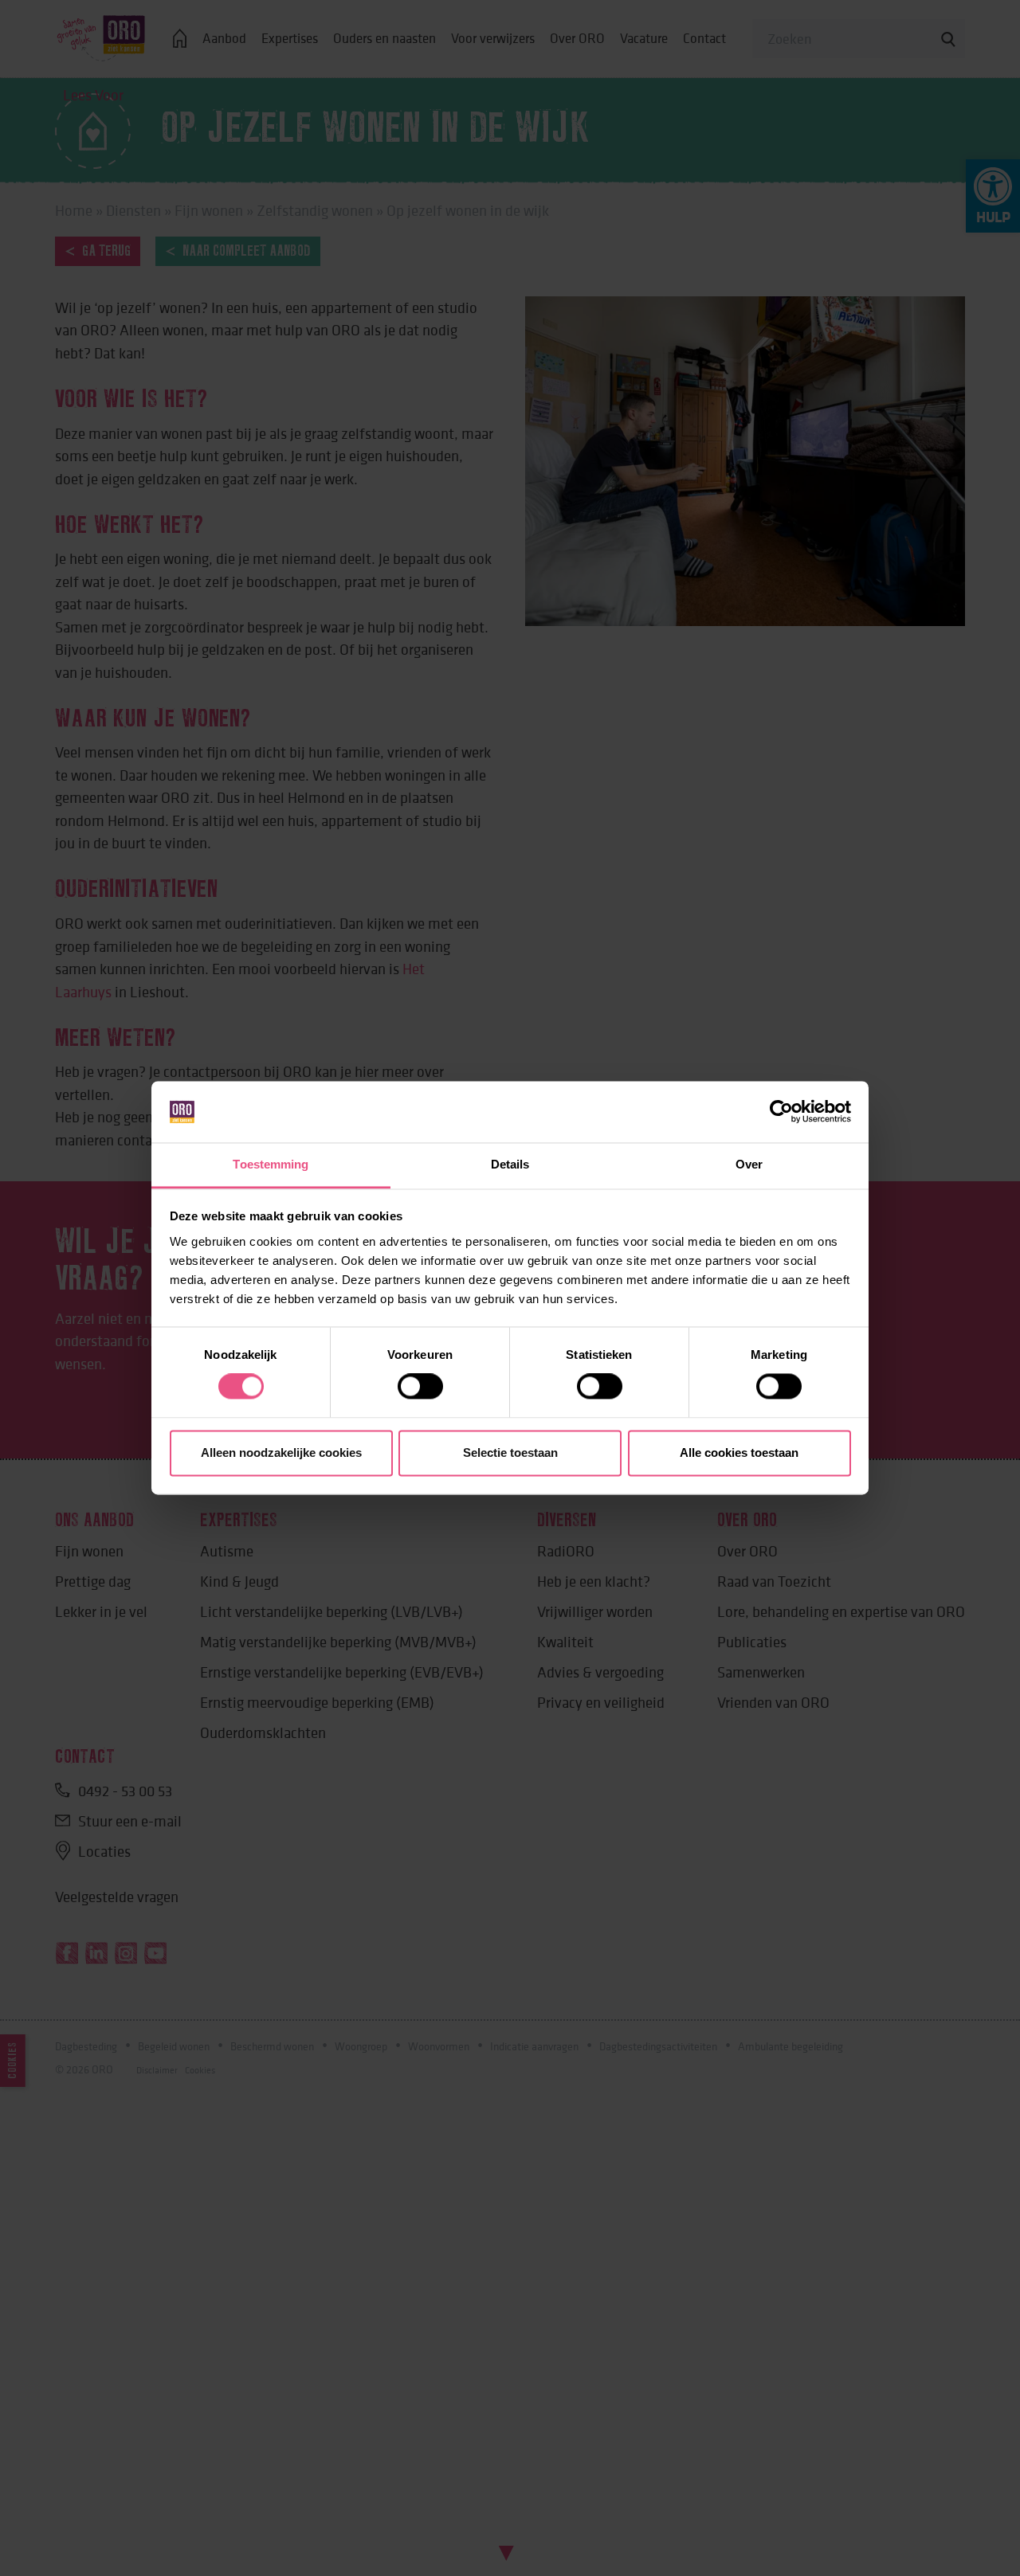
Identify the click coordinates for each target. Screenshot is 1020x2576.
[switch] (420, 1387)
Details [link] (510, 1164)
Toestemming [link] (271, 1164)
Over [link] (749, 1164)
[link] (781, 1112)
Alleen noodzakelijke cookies (281, 1452)
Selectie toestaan (510, 1452)
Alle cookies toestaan (739, 1452)
